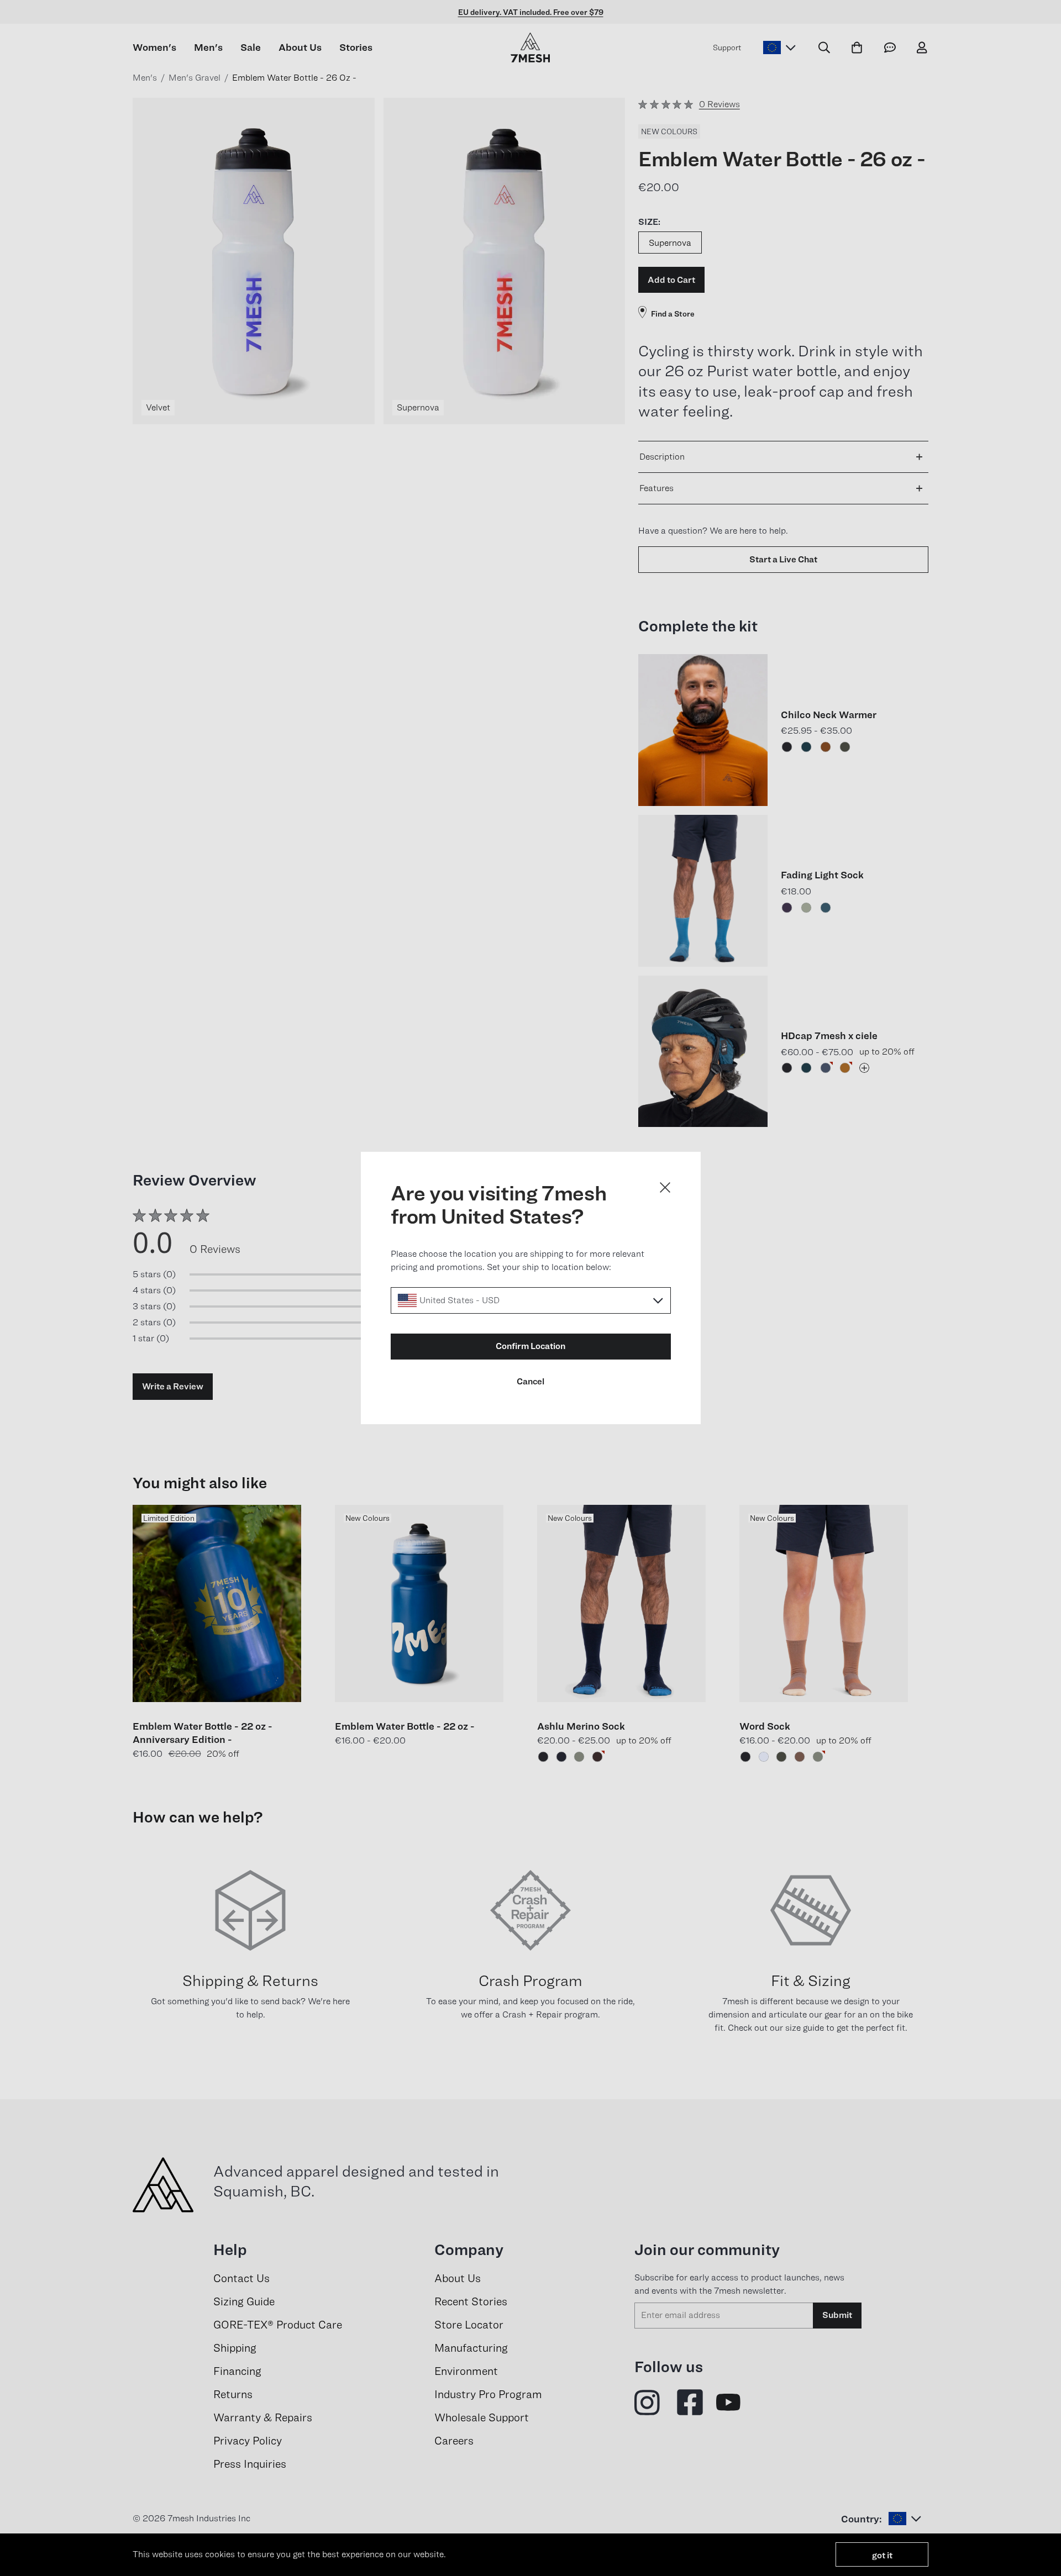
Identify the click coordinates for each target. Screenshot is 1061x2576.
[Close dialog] (665, 1187)
